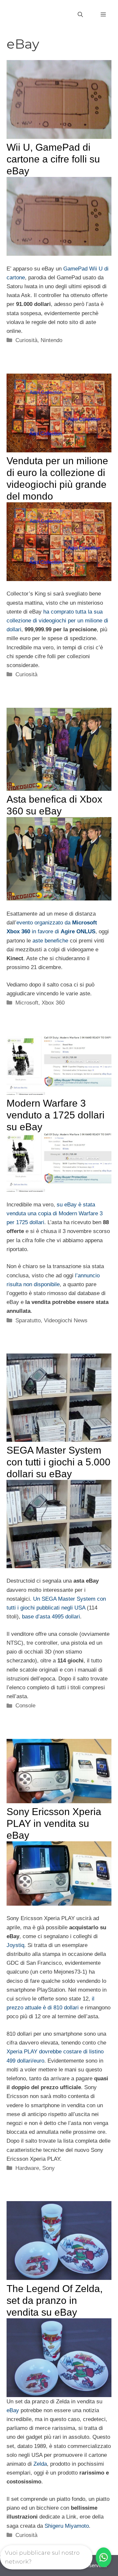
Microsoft (27, 1003)
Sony (49, 2168)
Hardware (27, 2168)
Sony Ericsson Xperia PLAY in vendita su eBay (54, 1823)
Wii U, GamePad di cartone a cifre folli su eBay (53, 159)
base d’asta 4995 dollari (51, 1617)
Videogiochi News (66, 1320)
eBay (13, 2410)
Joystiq (15, 1945)
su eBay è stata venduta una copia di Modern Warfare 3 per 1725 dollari (55, 1213)
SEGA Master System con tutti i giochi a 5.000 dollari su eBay (59, 1462)
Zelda (40, 2464)
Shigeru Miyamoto (67, 2526)
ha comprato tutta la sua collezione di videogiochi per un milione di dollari (57, 621)
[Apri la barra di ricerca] (80, 15)
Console (25, 1706)
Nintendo (51, 340)
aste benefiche (50, 941)
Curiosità (26, 340)
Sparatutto (28, 1320)
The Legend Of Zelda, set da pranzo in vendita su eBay (55, 2300)
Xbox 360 (53, 1003)
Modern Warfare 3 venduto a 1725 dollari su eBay (56, 1115)
